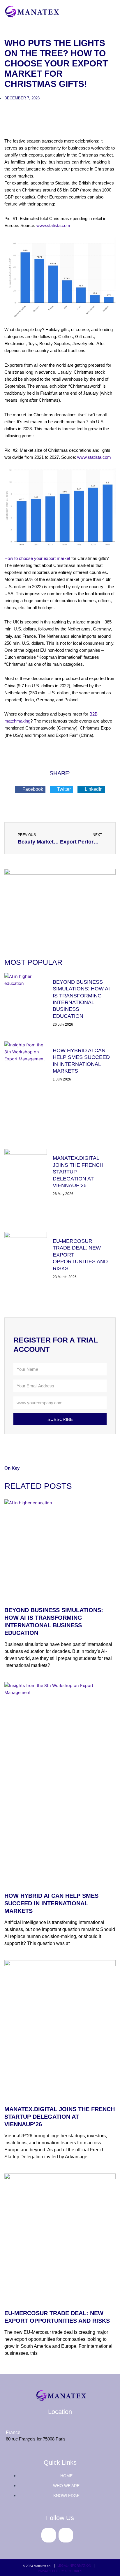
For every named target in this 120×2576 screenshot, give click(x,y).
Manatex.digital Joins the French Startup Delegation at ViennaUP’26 (60, 2117)
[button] (30, 789)
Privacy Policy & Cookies (60, 2571)
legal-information (74, 2566)
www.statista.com (53, 226)
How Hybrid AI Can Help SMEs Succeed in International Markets (51, 1903)
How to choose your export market (37, 558)
